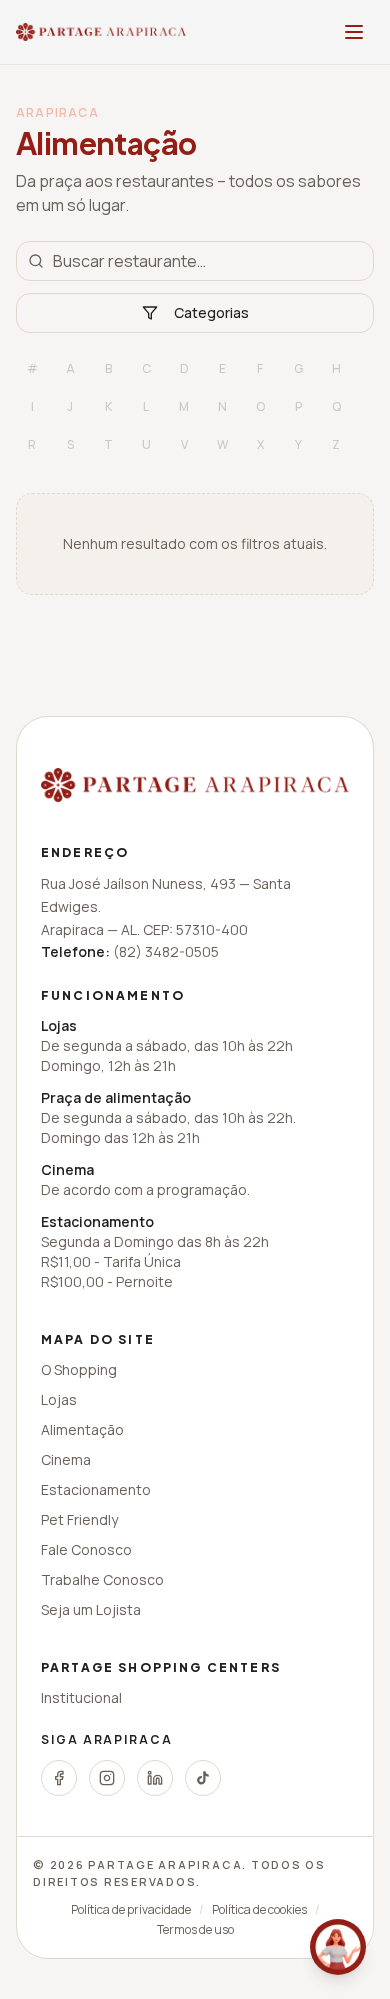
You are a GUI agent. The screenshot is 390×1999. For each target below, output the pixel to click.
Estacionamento (96, 1489)
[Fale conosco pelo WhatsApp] (338, 1947)
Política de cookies (259, 1910)
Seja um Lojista (91, 1609)
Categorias (211, 312)
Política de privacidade (131, 1910)
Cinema (66, 1459)
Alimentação (82, 1429)
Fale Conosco (86, 1549)
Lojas (59, 1399)
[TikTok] (203, 1778)
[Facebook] (59, 1778)
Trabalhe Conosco (102, 1579)
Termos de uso (195, 1930)
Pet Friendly (79, 1519)
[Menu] (354, 32)
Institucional (81, 1697)
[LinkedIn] (155, 1778)
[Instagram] (107, 1778)
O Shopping (79, 1369)
